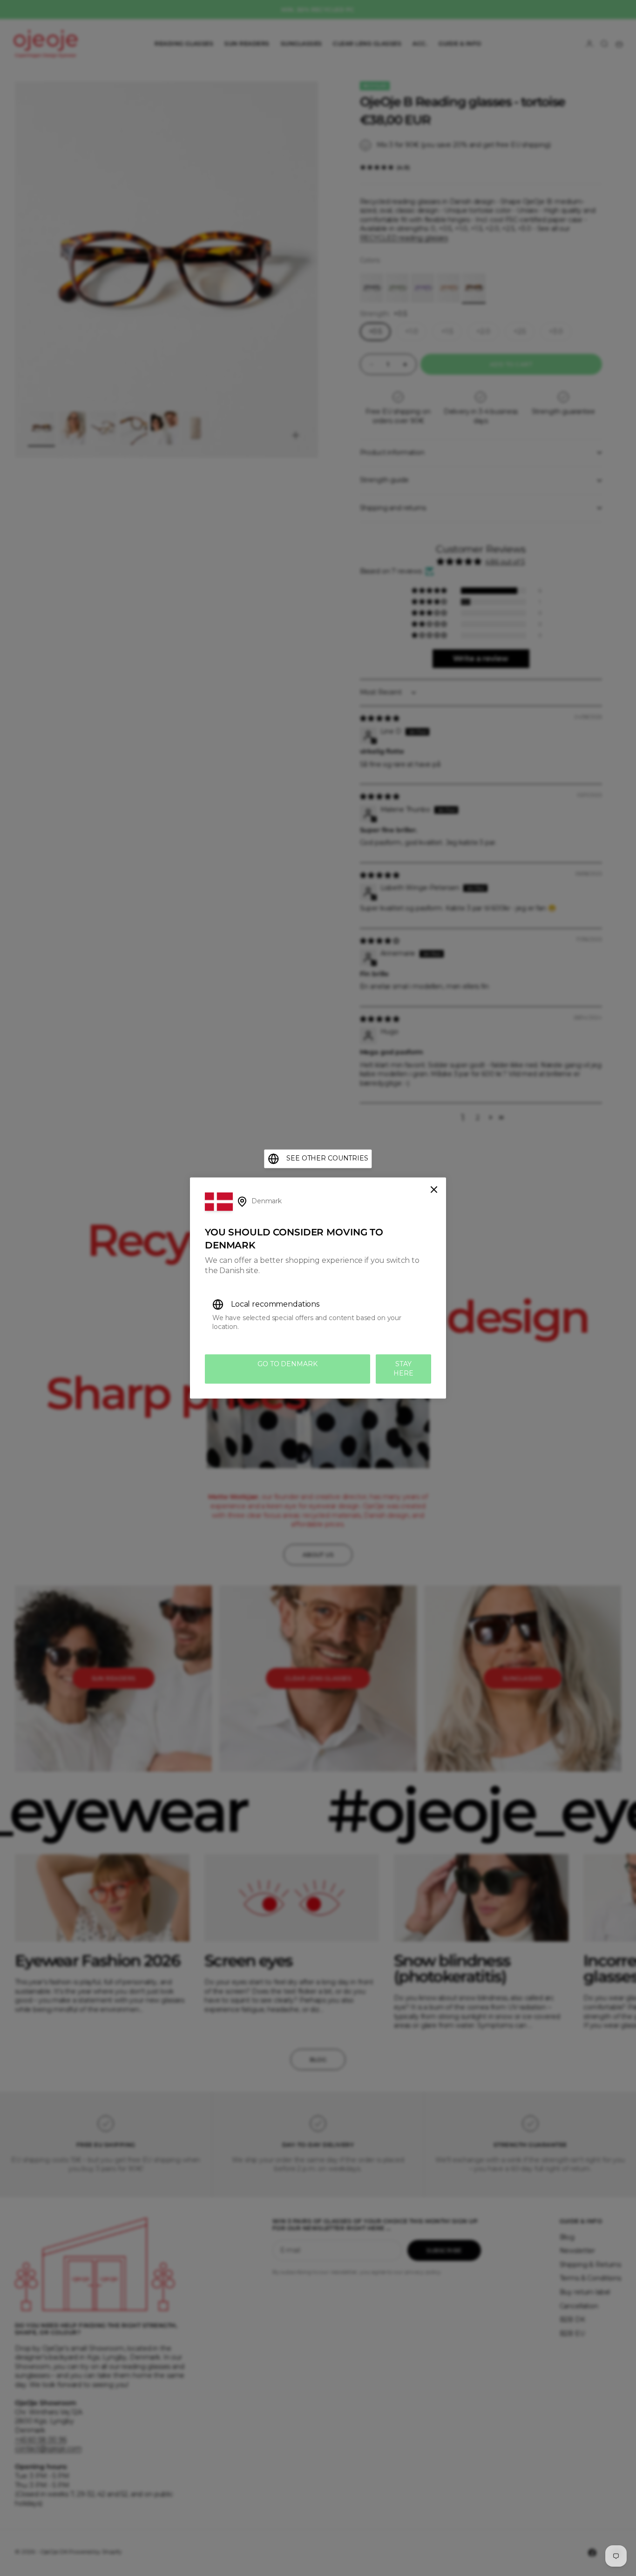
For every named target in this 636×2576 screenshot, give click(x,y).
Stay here (403, 1369)
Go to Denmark (287, 1364)
